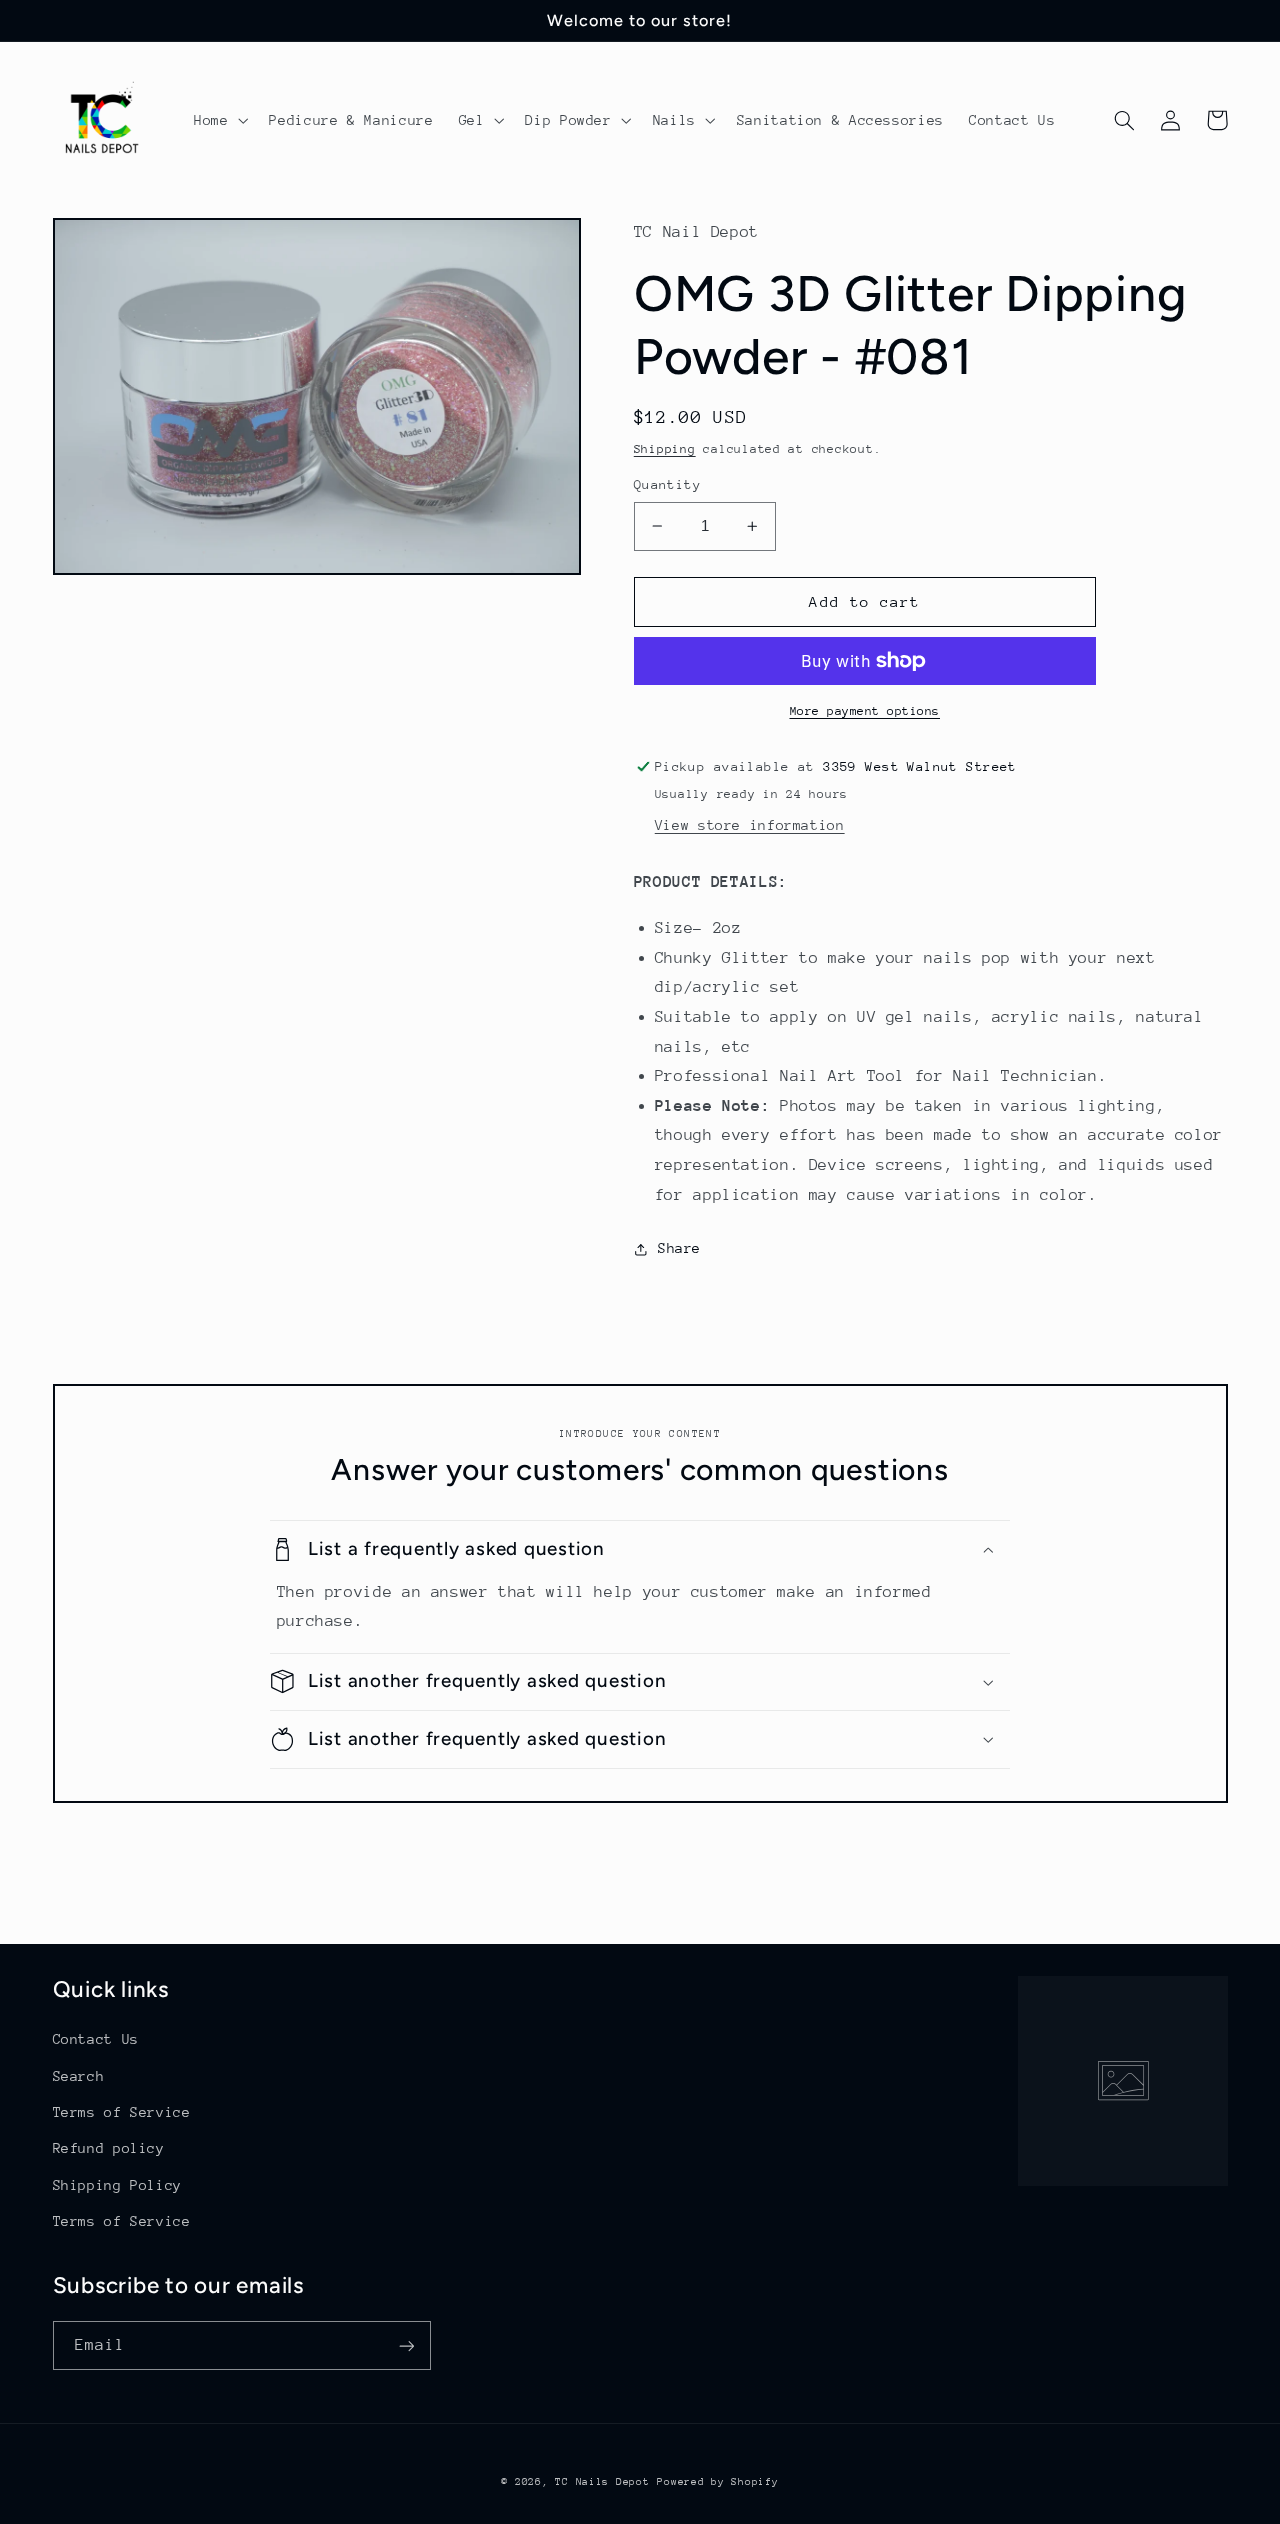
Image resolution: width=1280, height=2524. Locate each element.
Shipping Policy (117, 2185)
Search (79, 2076)
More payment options (865, 711)
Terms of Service (122, 2112)
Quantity (667, 484)
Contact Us (96, 2039)
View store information (750, 825)
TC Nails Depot (602, 2482)
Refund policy (109, 2148)
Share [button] (679, 1248)
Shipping (665, 449)
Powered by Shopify (717, 2482)
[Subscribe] (406, 2345)
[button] (218, 120)
